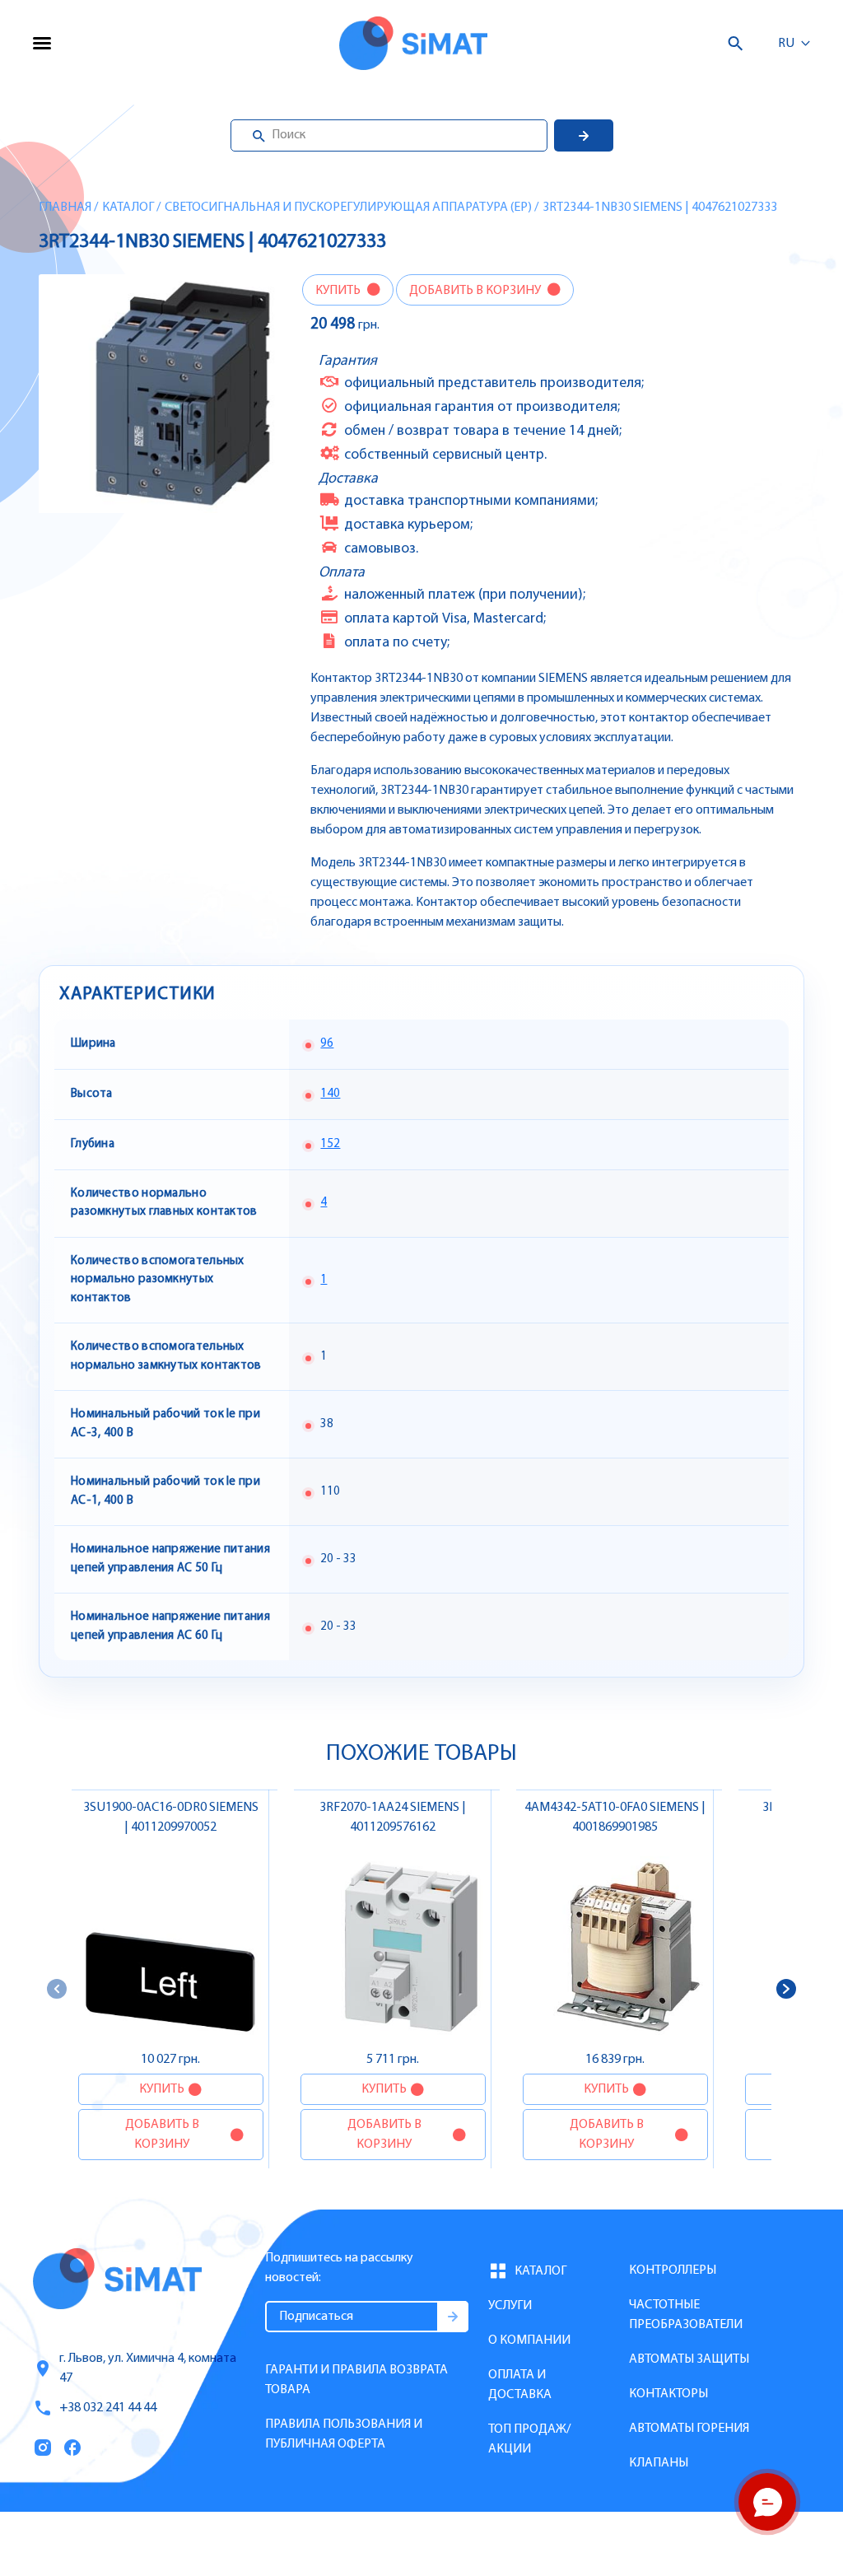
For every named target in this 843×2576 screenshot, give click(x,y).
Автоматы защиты (689, 2359)
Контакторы (668, 2394)
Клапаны (659, 2463)
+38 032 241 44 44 (108, 2408)
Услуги (510, 2306)
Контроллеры (673, 2270)
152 (330, 1144)
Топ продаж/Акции (529, 2439)
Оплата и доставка (520, 2385)
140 (330, 1094)
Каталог (128, 208)
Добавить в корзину (476, 291)
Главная (65, 208)
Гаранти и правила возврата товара (356, 2380)
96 (327, 1044)
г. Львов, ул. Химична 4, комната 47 (148, 2368)
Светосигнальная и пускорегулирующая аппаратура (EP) (348, 208)
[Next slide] (786, 1989)
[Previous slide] (57, 1989)
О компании (529, 2340)
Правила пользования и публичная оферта (344, 2434)
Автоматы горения (689, 2429)
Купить (339, 291)
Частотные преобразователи (686, 2315)
